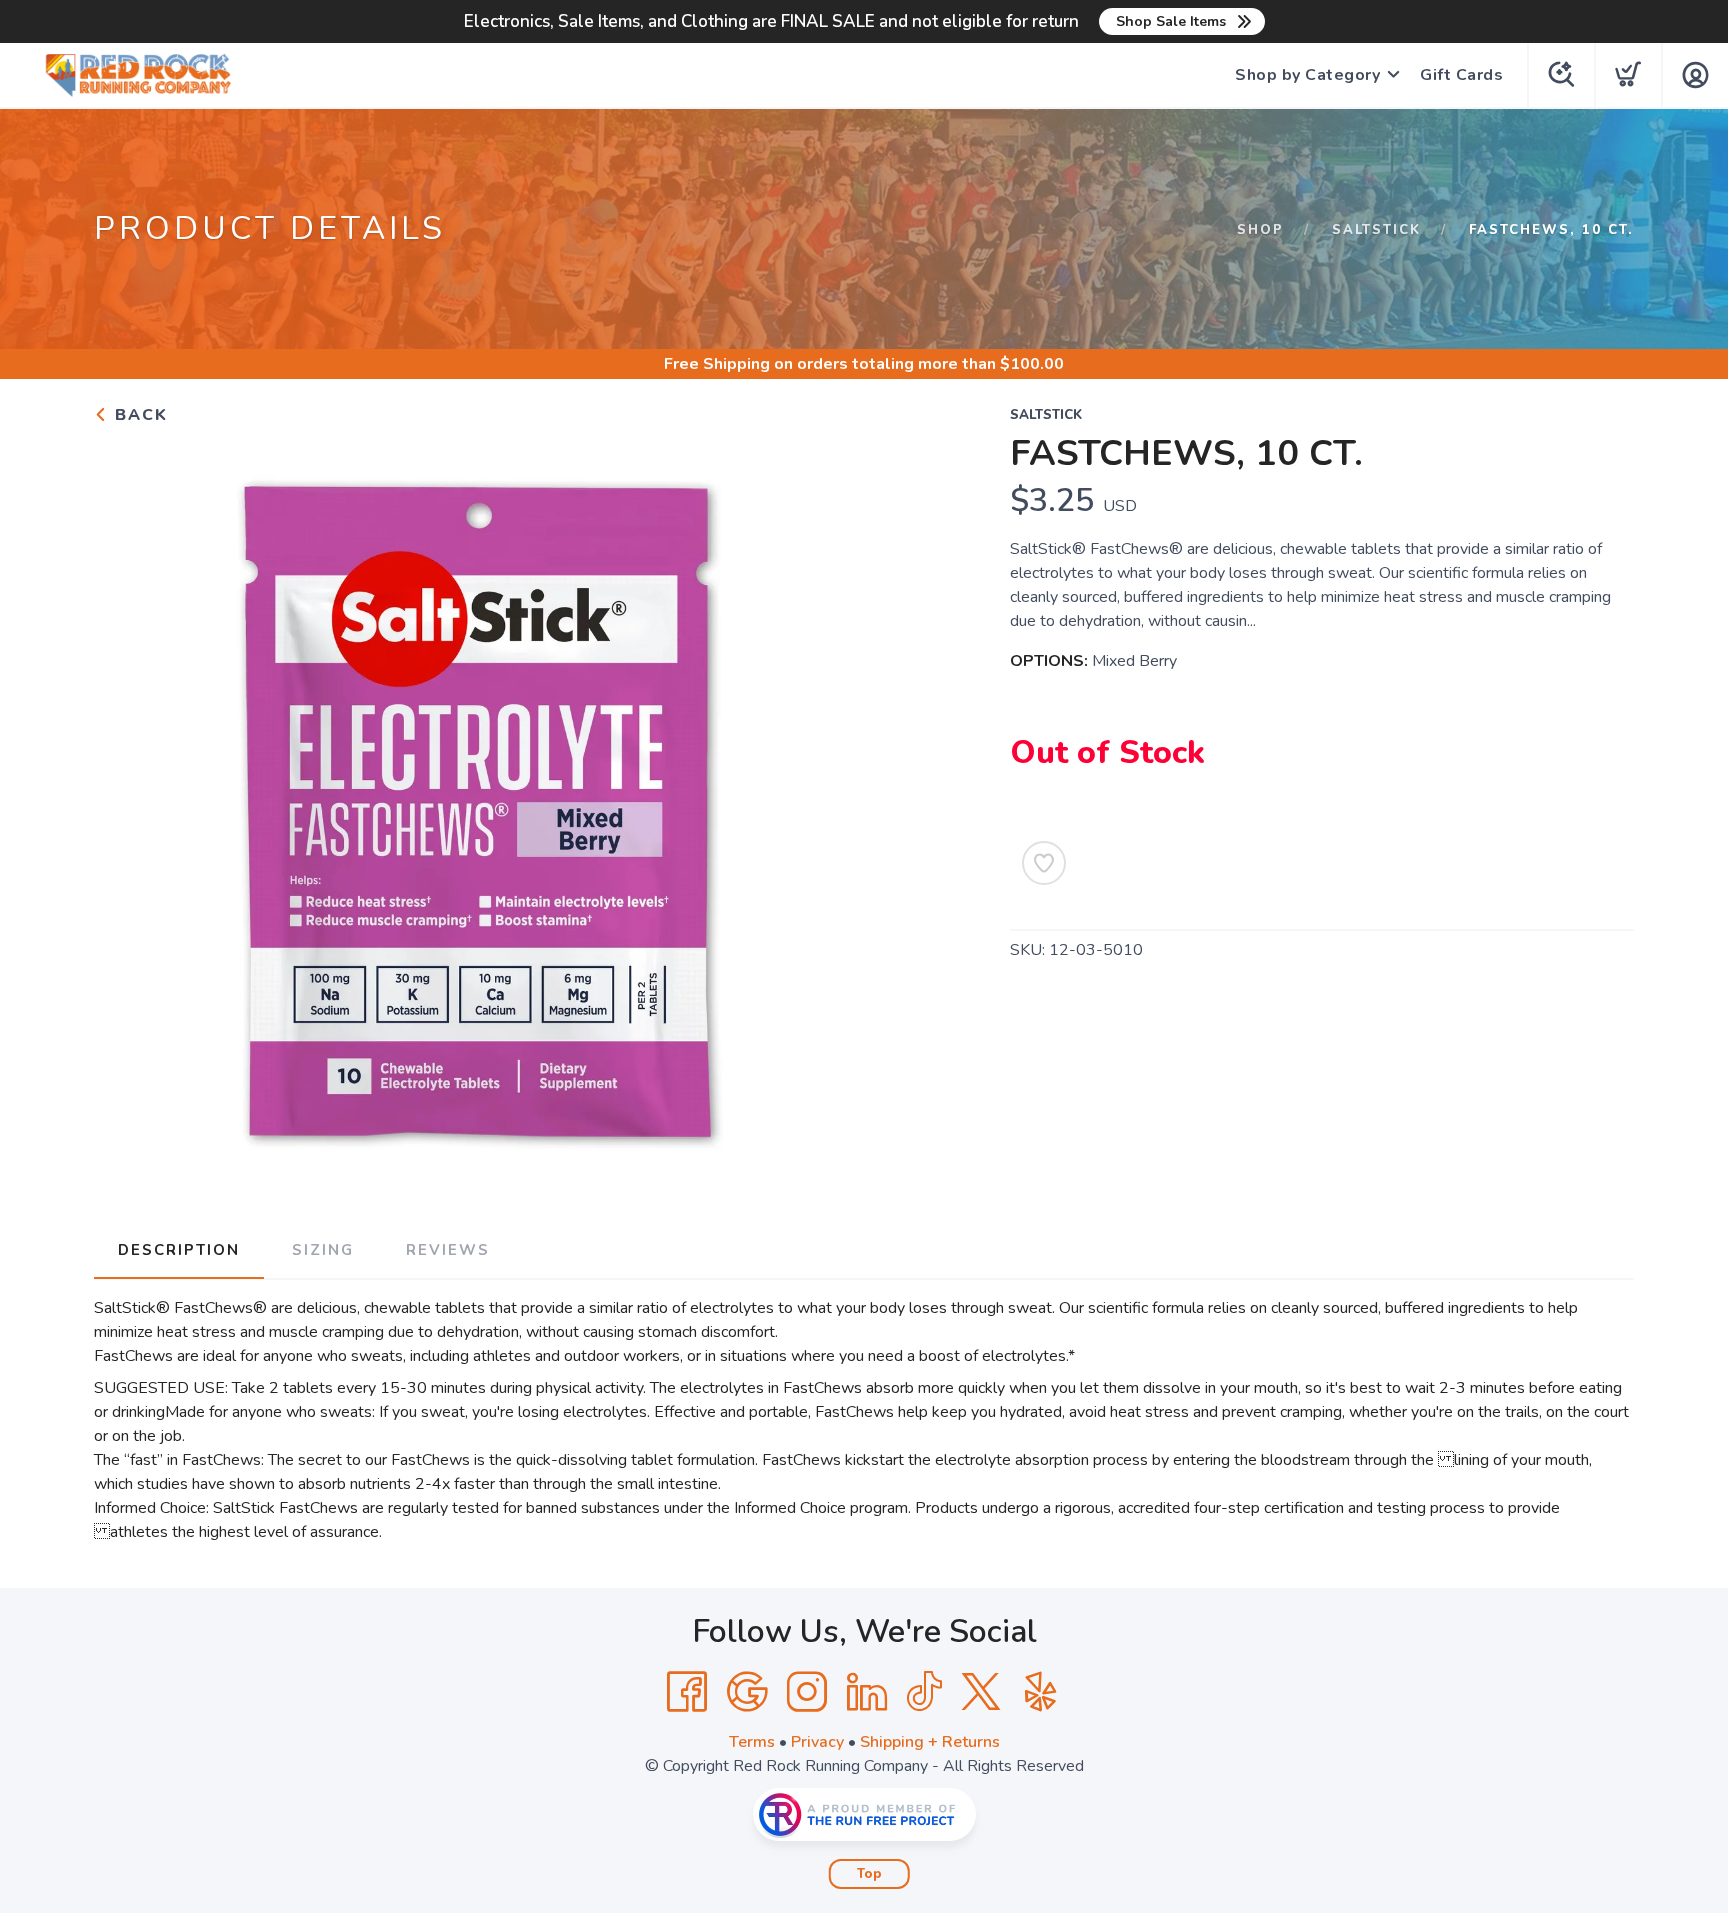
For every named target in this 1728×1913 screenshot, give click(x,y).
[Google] (747, 1692)
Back (138, 415)
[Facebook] (687, 1692)
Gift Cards (1461, 75)
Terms (752, 1742)
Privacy (817, 1742)
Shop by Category (1307, 75)
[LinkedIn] (867, 1692)
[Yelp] (1041, 1692)
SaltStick (1376, 230)
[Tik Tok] (924, 1692)
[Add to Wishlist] (1044, 863)
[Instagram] (807, 1692)
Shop (1260, 230)
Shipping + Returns (930, 1742)
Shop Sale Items (1171, 21)
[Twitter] (981, 1692)
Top (869, 1874)
